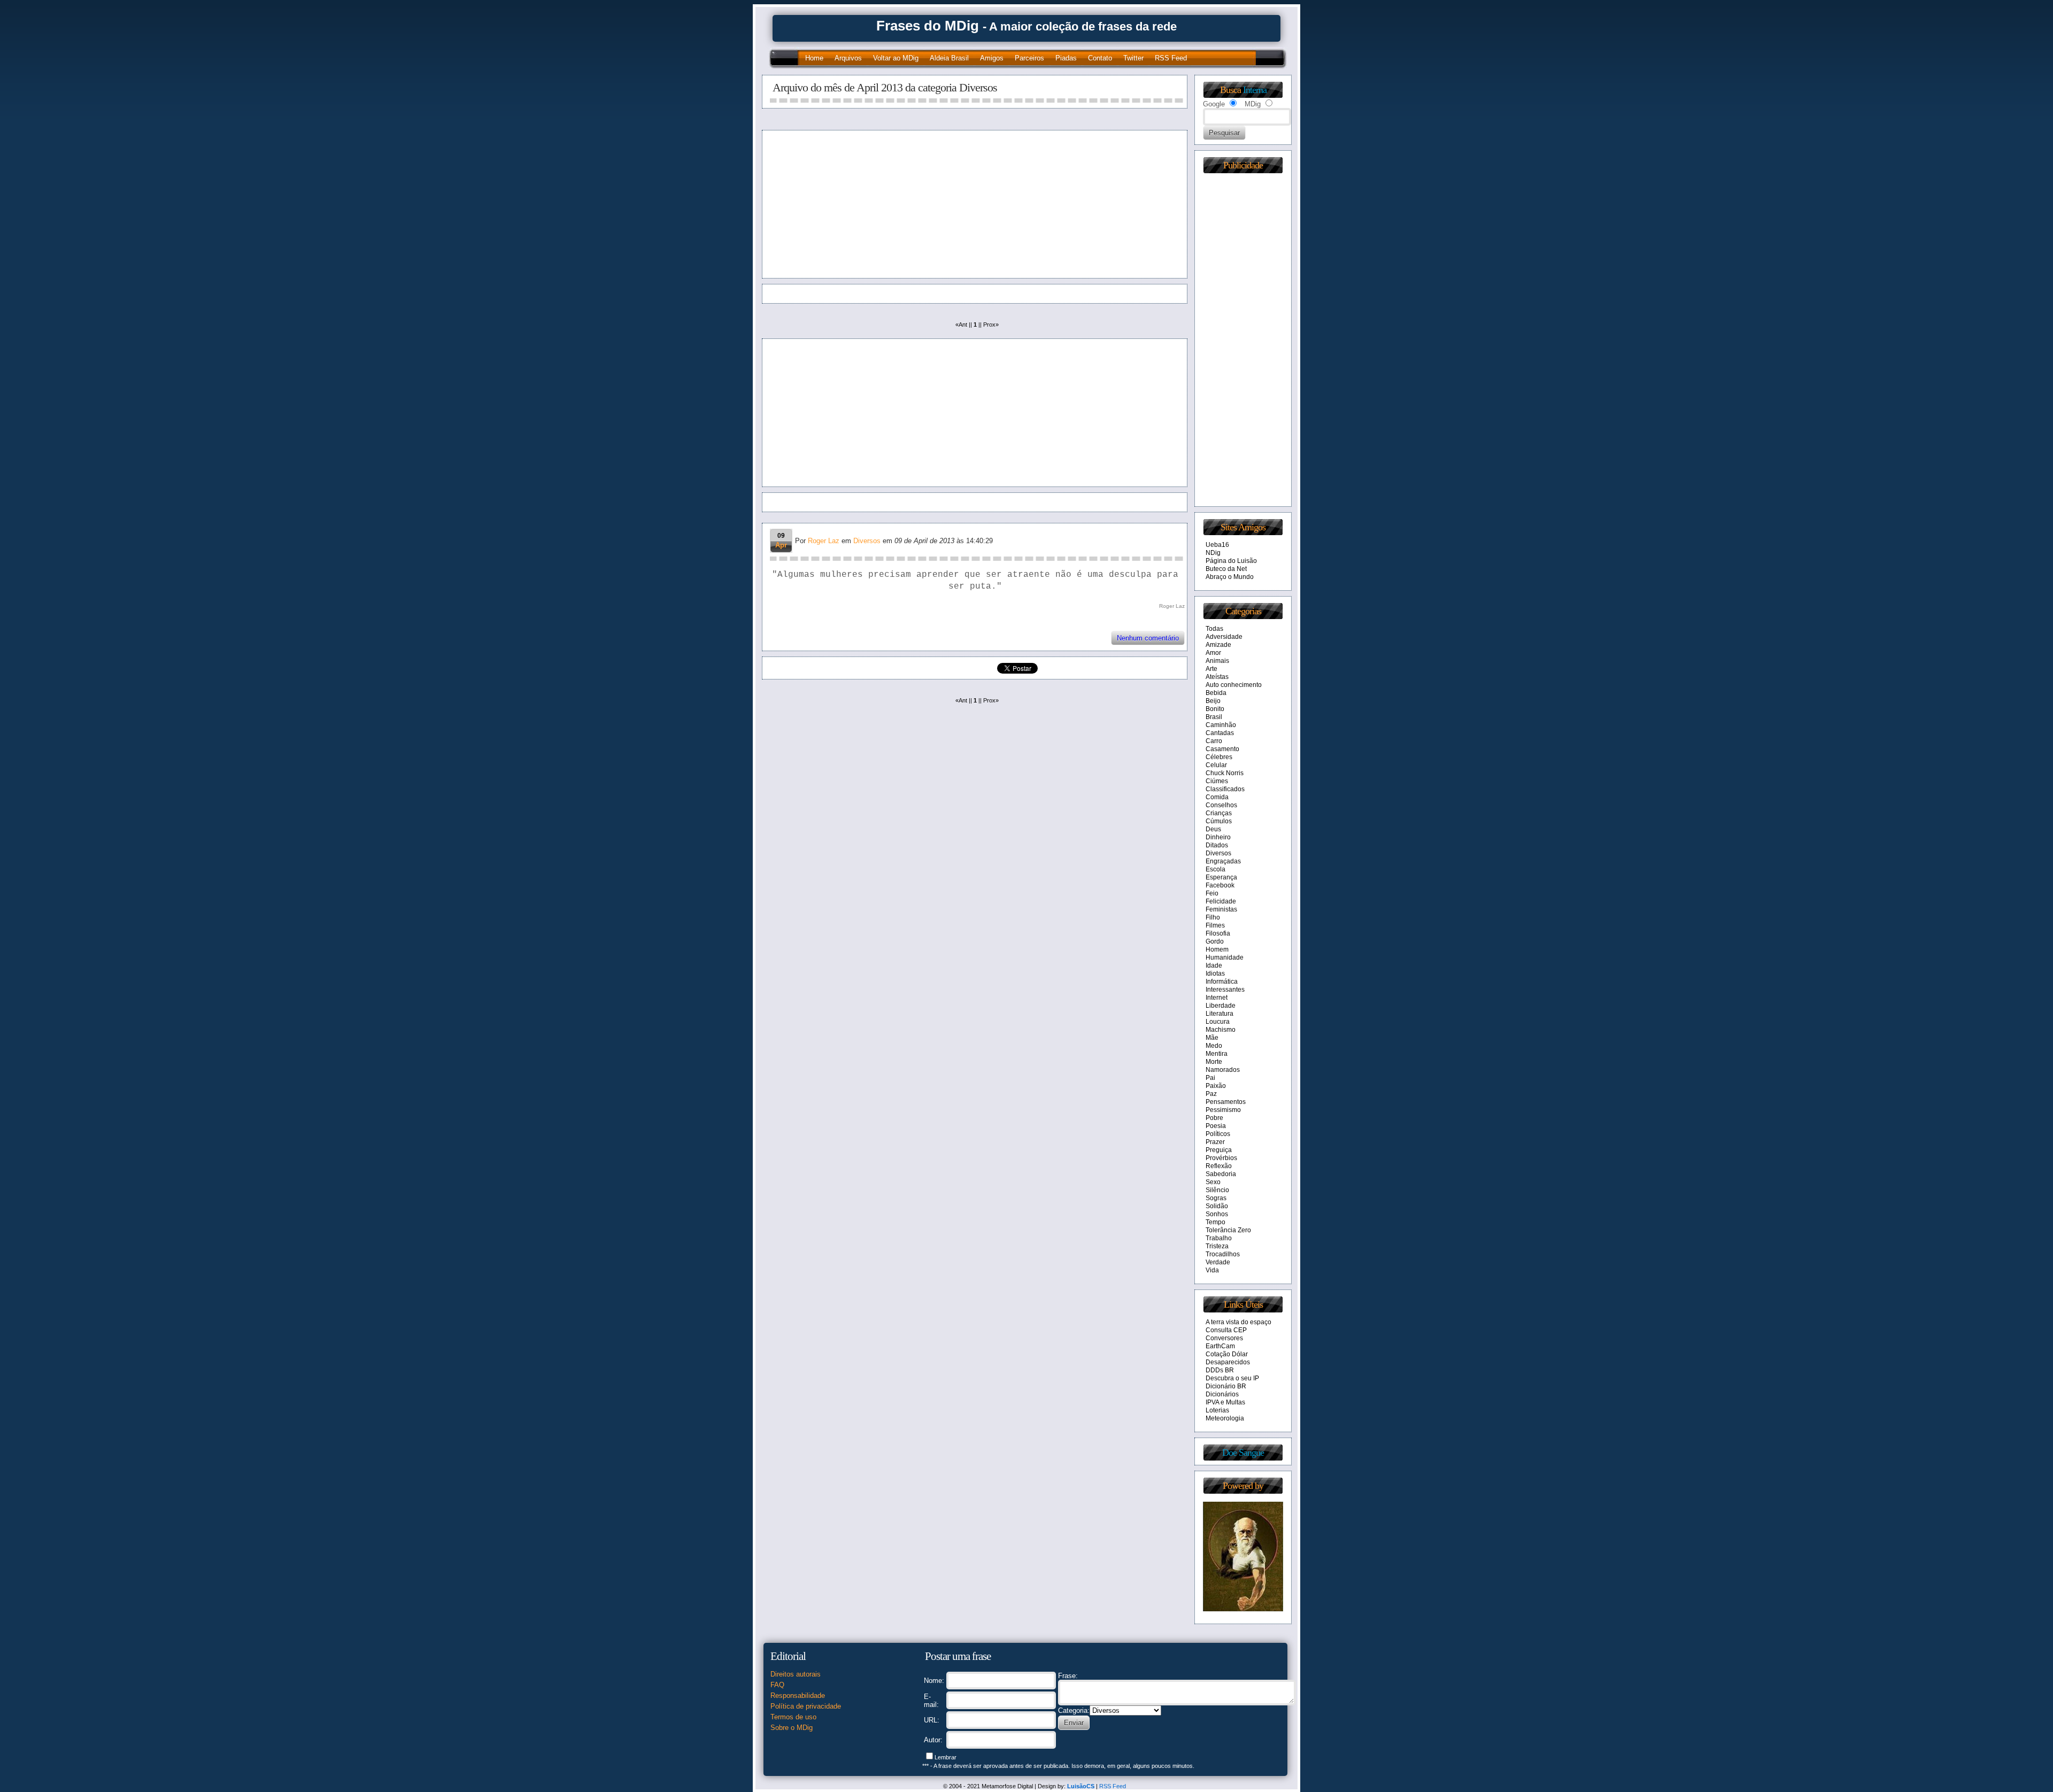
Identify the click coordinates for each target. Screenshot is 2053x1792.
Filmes (1215, 925)
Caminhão (1221, 725)
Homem (1217, 949)
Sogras (1216, 1198)
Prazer (1215, 1142)
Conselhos (1221, 805)
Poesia (1216, 1126)
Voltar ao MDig (896, 58)
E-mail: (931, 1701)
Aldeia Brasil (949, 58)
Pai (1210, 1078)
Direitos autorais (796, 1674)
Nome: (934, 1681)
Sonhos (1217, 1214)
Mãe (1212, 1038)
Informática (1222, 982)
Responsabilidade (798, 1696)
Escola (1215, 869)
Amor (1213, 653)
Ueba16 (1217, 545)
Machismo (1221, 1030)
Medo (1214, 1046)
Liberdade (1221, 1006)
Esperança (1221, 877)
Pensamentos (1226, 1102)
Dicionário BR (1226, 1386)
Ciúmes (1217, 781)
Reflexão (1219, 1166)
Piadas (1066, 58)
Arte (1211, 669)
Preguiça (1219, 1150)
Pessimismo (1223, 1110)
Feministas (1221, 909)
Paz (1211, 1094)
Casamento (1222, 749)
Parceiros (1029, 58)
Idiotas (1215, 974)
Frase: (1068, 1676)
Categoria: (1074, 1710)
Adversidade (1224, 637)
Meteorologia (1225, 1418)
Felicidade (1221, 901)
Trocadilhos (1223, 1254)
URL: (932, 1720)
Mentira (1217, 1054)
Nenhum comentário (1148, 638)
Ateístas (1217, 677)
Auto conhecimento (1234, 685)
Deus (1213, 829)
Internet (1217, 998)
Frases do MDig (928, 26)
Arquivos (848, 58)
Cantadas (1220, 733)
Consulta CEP (1226, 1330)
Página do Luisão (1231, 561)
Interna (1255, 90)
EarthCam (1220, 1346)
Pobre (1214, 1118)
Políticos (1218, 1134)
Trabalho (1219, 1238)
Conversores (1224, 1338)
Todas (1214, 629)
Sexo (1213, 1182)
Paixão (1216, 1086)
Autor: (933, 1740)
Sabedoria (1221, 1174)
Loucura (1218, 1022)
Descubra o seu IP (1232, 1378)
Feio (1212, 893)
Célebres (1219, 757)
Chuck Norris (1225, 773)
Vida (1212, 1270)
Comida (1217, 797)
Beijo (1213, 701)
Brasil (1214, 717)
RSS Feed (1171, 58)
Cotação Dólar (1227, 1354)
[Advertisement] (870, 204)
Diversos (867, 541)
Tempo (1215, 1222)
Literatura (1220, 1014)
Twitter (1133, 58)
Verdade (1218, 1262)
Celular (1216, 765)
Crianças (1219, 813)
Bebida (1216, 693)
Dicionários (1222, 1394)
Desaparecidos (1228, 1362)
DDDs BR (1220, 1370)
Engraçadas (1223, 861)
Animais (1217, 661)
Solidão (1217, 1206)
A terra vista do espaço (1238, 1322)
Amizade (1218, 645)
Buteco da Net (1226, 569)
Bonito (1215, 709)
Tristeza (1217, 1246)
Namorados (1223, 1070)
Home (814, 58)
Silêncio (1217, 1190)
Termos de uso (793, 1717)
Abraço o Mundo (1230, 577)
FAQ (777, 1685)
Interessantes (1225, 990)
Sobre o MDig (792, 1728)
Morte (1214, 1062)
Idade (1214, 965)
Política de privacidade (806, 1706)
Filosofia (1218, 933)
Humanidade (1225, 957)
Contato (1100, 58)
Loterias (1217, 1410)
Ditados (1217, 845)
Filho (1213, 917)
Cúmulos (1219, 821)
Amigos (992, 58)
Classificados (1225, 789)
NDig (1213, 553)
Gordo (1215, 941)
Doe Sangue (1243, 1453)
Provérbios (1221, 1158)
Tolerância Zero (1228, 1230)
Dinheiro (1218, 837)
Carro (1214, 741)
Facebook (1220, 885)
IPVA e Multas (1225, 1402)
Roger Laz (824, 541)
